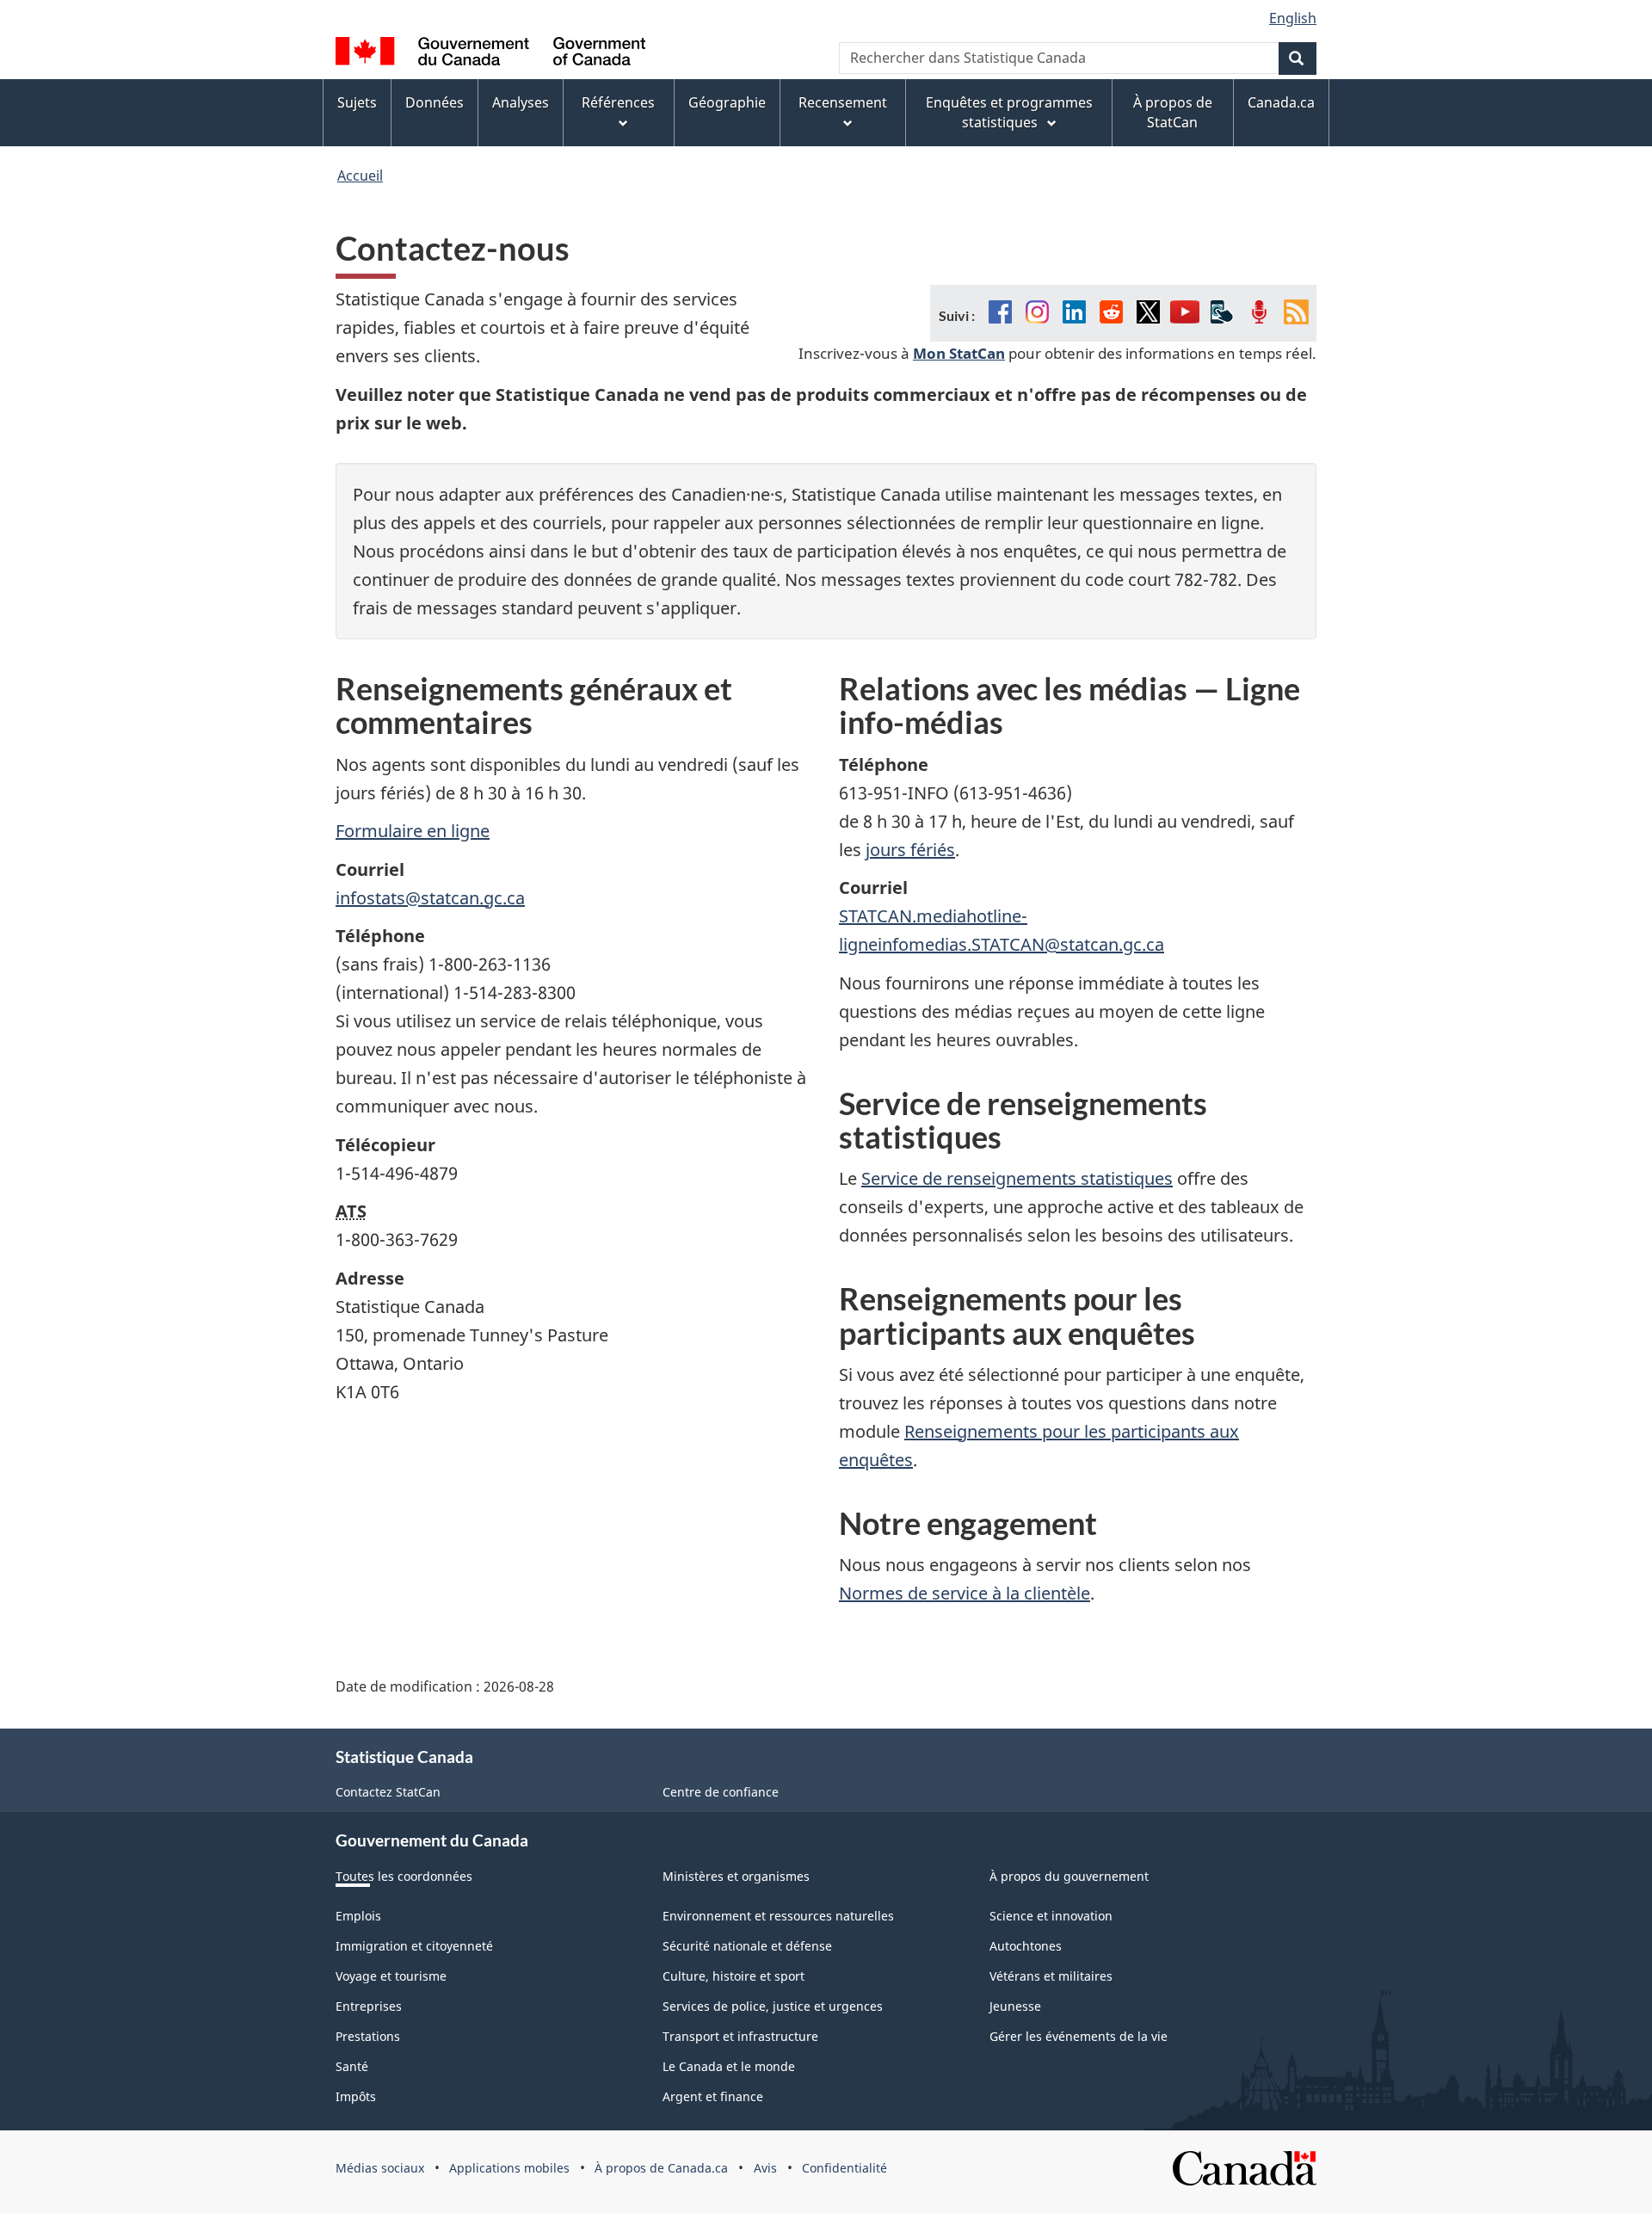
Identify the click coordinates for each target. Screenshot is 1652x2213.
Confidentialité (844, 2168)
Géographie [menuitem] (727, 102)
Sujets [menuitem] (357, 102)
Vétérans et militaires (1051, 1976)
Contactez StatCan (388, 1792)
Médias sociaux (380, 2168)
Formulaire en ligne (413, 831)
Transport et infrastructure (740, 2036)
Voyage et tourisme (391, 1976)
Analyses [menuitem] (521, 102)
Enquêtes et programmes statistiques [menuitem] (1009, 112)
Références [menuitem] (618, 102)
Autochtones (1026, 1946)
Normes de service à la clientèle (965, 1593)
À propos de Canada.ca (661, 2168)
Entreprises (369, 2006)
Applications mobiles (509, 2168)
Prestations (368, 2036)
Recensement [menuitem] (843, 102)
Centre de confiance (721, 1792)
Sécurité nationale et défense (747, 1946)
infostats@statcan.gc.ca (430, 898)
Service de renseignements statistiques (1017, 1178)
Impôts (356, 2096)
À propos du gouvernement (1069, 1876)
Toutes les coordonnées (404, 1876)
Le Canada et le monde (729, 2066)
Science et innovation (1051, 1916)
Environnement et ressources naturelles (778, 1916)
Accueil (360, 176)
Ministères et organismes (736, 1876)
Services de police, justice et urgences (773, 2006)
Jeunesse (1015, 2006)
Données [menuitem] (435, 102)
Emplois (358, 1916)
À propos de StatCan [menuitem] (1173, 112)
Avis (765, 2168)
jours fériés (910, 850)
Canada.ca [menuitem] (1281, 102)
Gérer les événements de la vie (1079, 2036)
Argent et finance (713, 2096)
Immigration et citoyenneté (414, 1946)
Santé (352, 2066)
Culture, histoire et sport (734, 1976)
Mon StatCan (959, 353)
